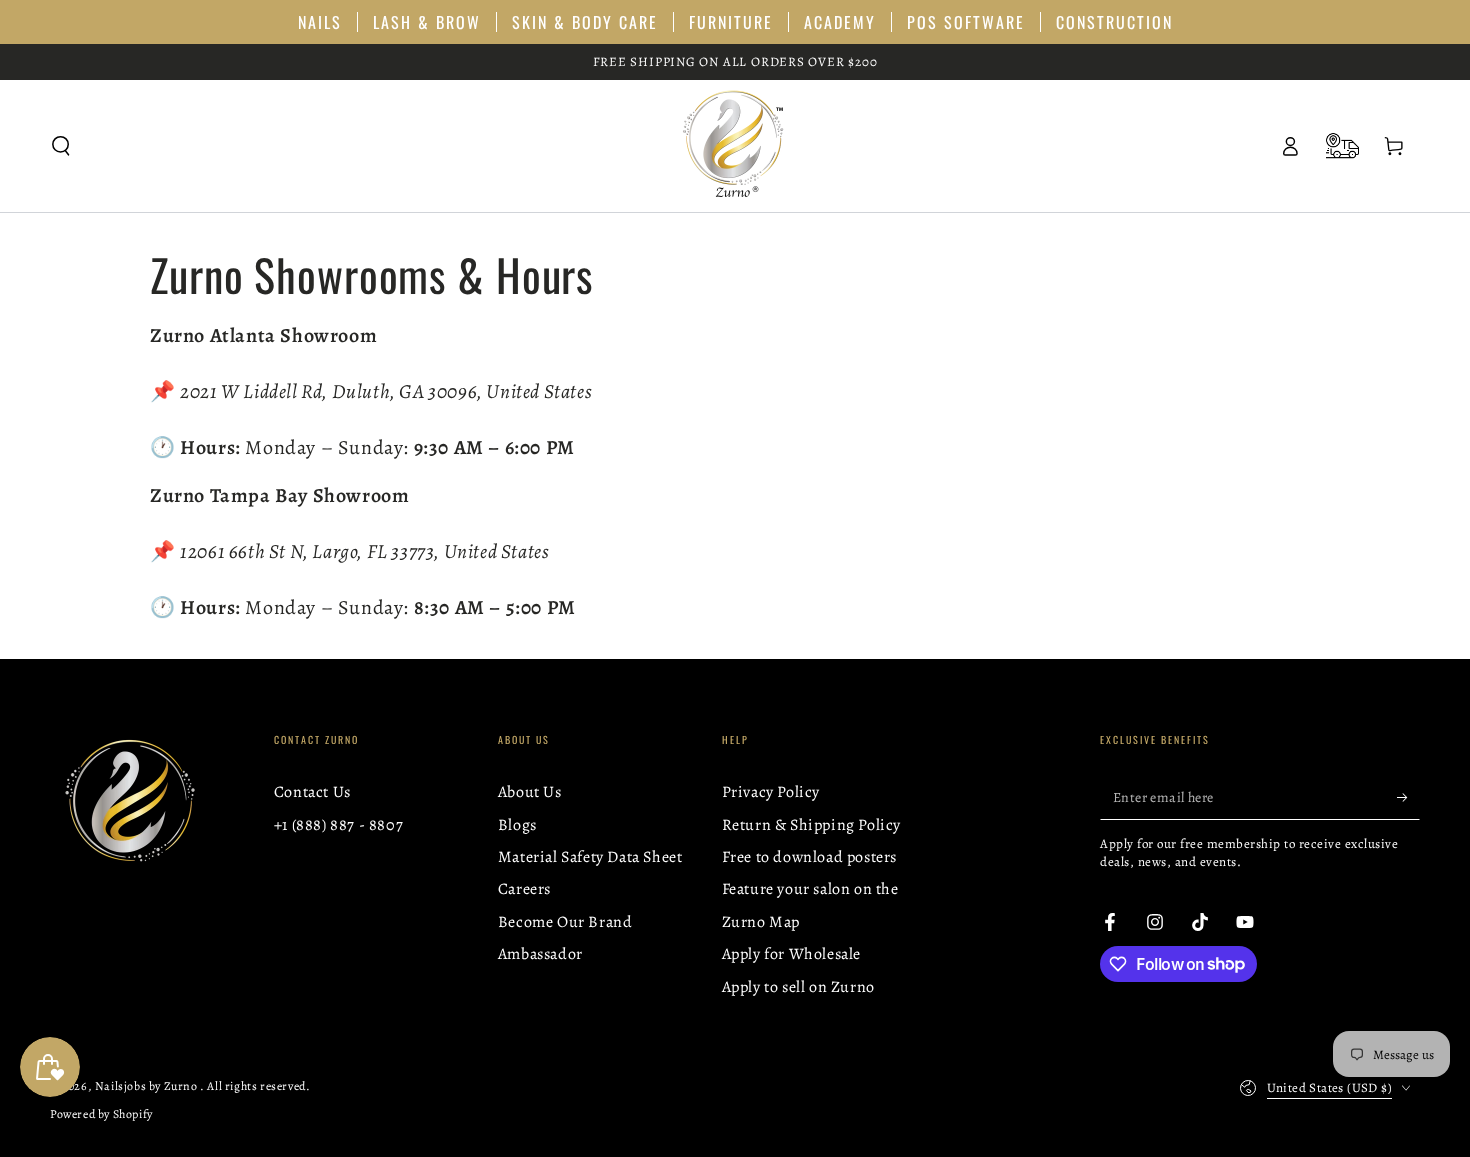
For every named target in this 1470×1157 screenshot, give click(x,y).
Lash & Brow (427, 22)
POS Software (966, 22)
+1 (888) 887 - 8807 (338, 825)
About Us (530, 792)
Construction (1114, 22)
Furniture (731, 22)
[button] (61, 146)
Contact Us (312, 792)
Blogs (517, 825)
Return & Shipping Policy (811, 825)
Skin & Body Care (585, 22)
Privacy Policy (771, 792)
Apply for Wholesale (791, 954)
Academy (840, 22)
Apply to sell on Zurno (798, 987)
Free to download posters (809, 857)
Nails (320, 22)
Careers (524, 889)
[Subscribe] (1408, 797)
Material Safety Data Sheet (590, 857)
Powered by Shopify (101, 1114)
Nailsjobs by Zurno (147, 1086)
